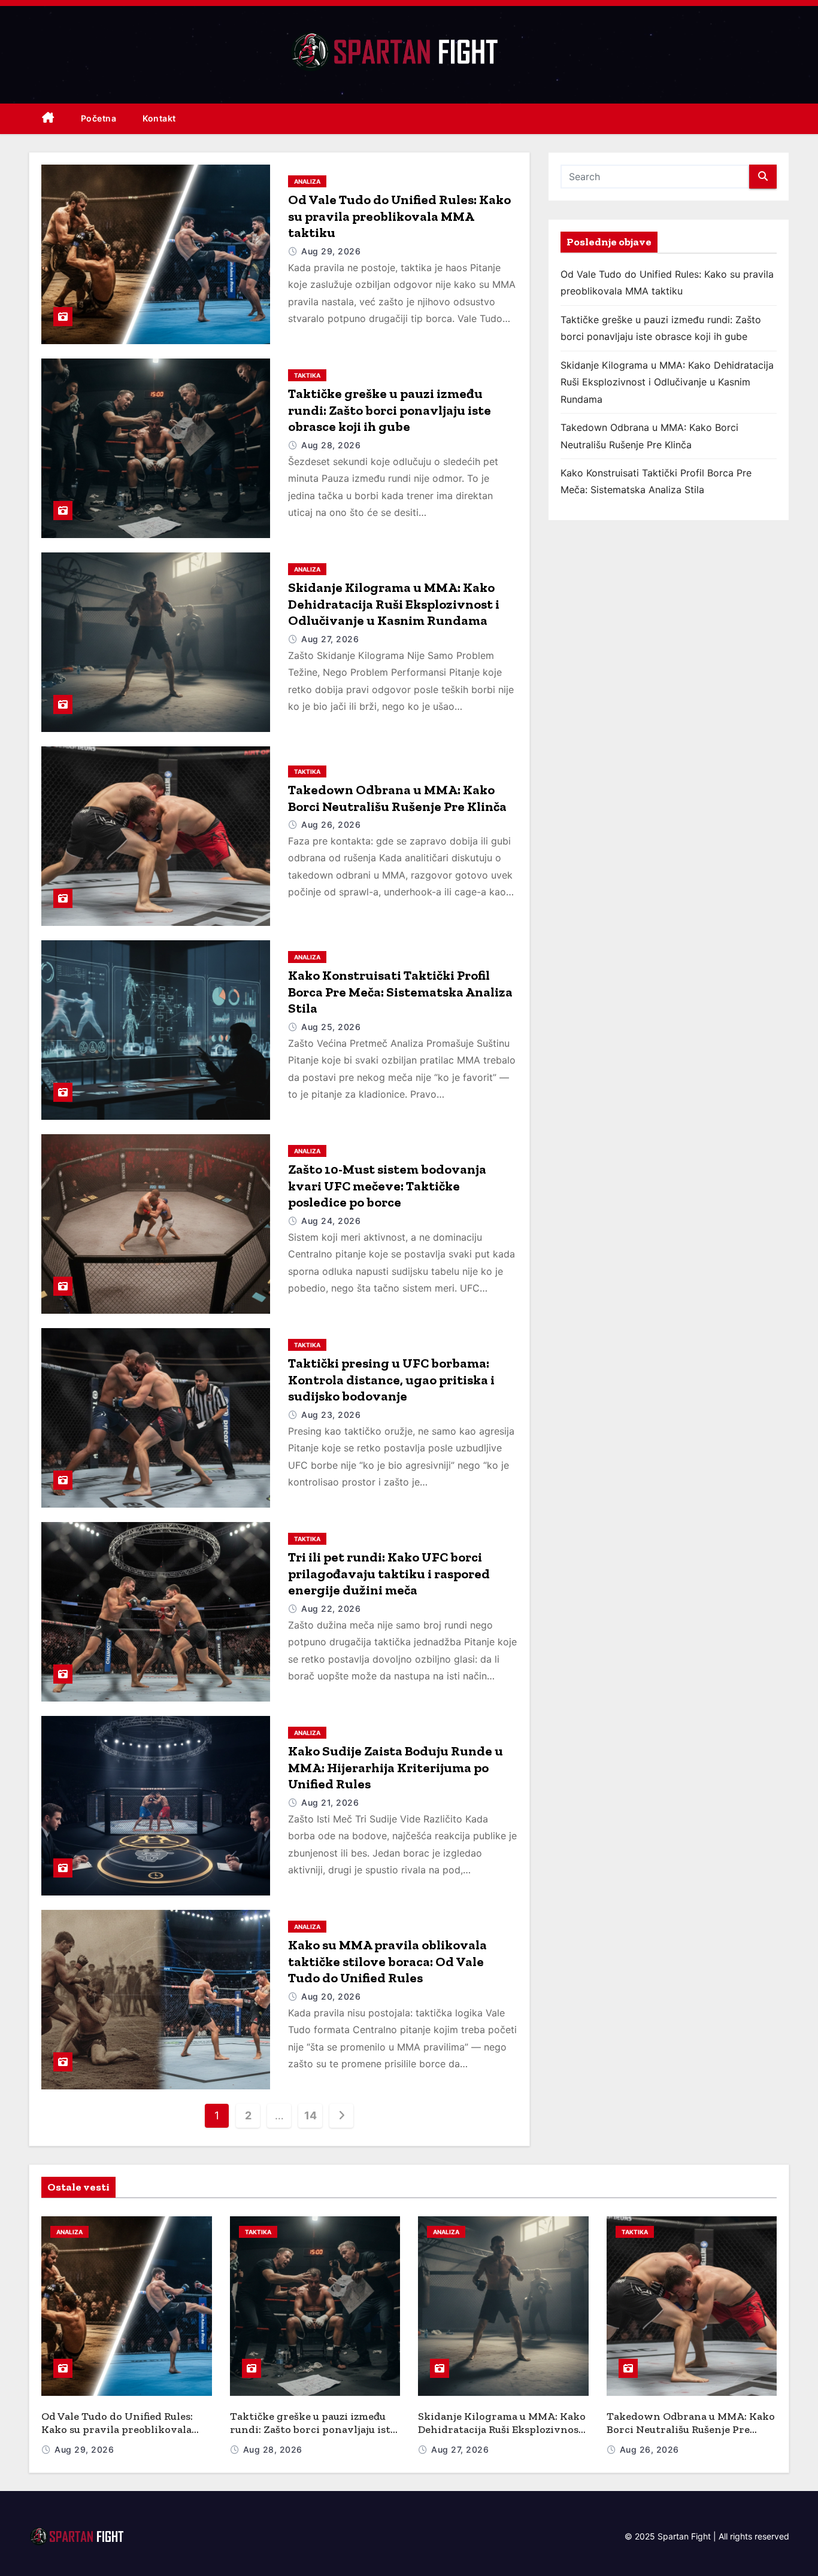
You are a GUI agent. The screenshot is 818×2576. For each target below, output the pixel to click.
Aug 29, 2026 (331, 251)
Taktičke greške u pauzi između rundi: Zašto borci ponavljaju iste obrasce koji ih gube (390, 410)
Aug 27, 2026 (330, 639)
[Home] (48, 119)
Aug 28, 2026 (331, 445)
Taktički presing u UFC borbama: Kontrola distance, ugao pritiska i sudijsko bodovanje (391, 1380)
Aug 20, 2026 (331, 1996)
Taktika (307, 375)
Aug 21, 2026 (330, 1802)
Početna (99, 118)
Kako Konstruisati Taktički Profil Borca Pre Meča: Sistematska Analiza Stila (400, 992)
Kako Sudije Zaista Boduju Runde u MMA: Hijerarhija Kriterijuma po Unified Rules (396, 1767)
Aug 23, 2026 (331, 1415)
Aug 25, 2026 (331, 1027)
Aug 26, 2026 (331, 824)
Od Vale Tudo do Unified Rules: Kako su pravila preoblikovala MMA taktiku (399, 216)
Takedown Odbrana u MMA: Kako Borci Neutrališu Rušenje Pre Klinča (397, 798)
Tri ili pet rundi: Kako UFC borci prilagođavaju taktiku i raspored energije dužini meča (389, 1573)
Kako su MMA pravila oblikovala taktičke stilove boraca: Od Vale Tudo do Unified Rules (387, 1961)
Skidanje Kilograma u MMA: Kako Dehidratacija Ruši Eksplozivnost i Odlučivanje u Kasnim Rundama (394, 604)
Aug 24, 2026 (331, 1221)
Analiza (307, 181)
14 (310, 2115)
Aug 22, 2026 (331, 1609)
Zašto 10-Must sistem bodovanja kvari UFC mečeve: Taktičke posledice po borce (387, 1186)
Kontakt (159, 118)
